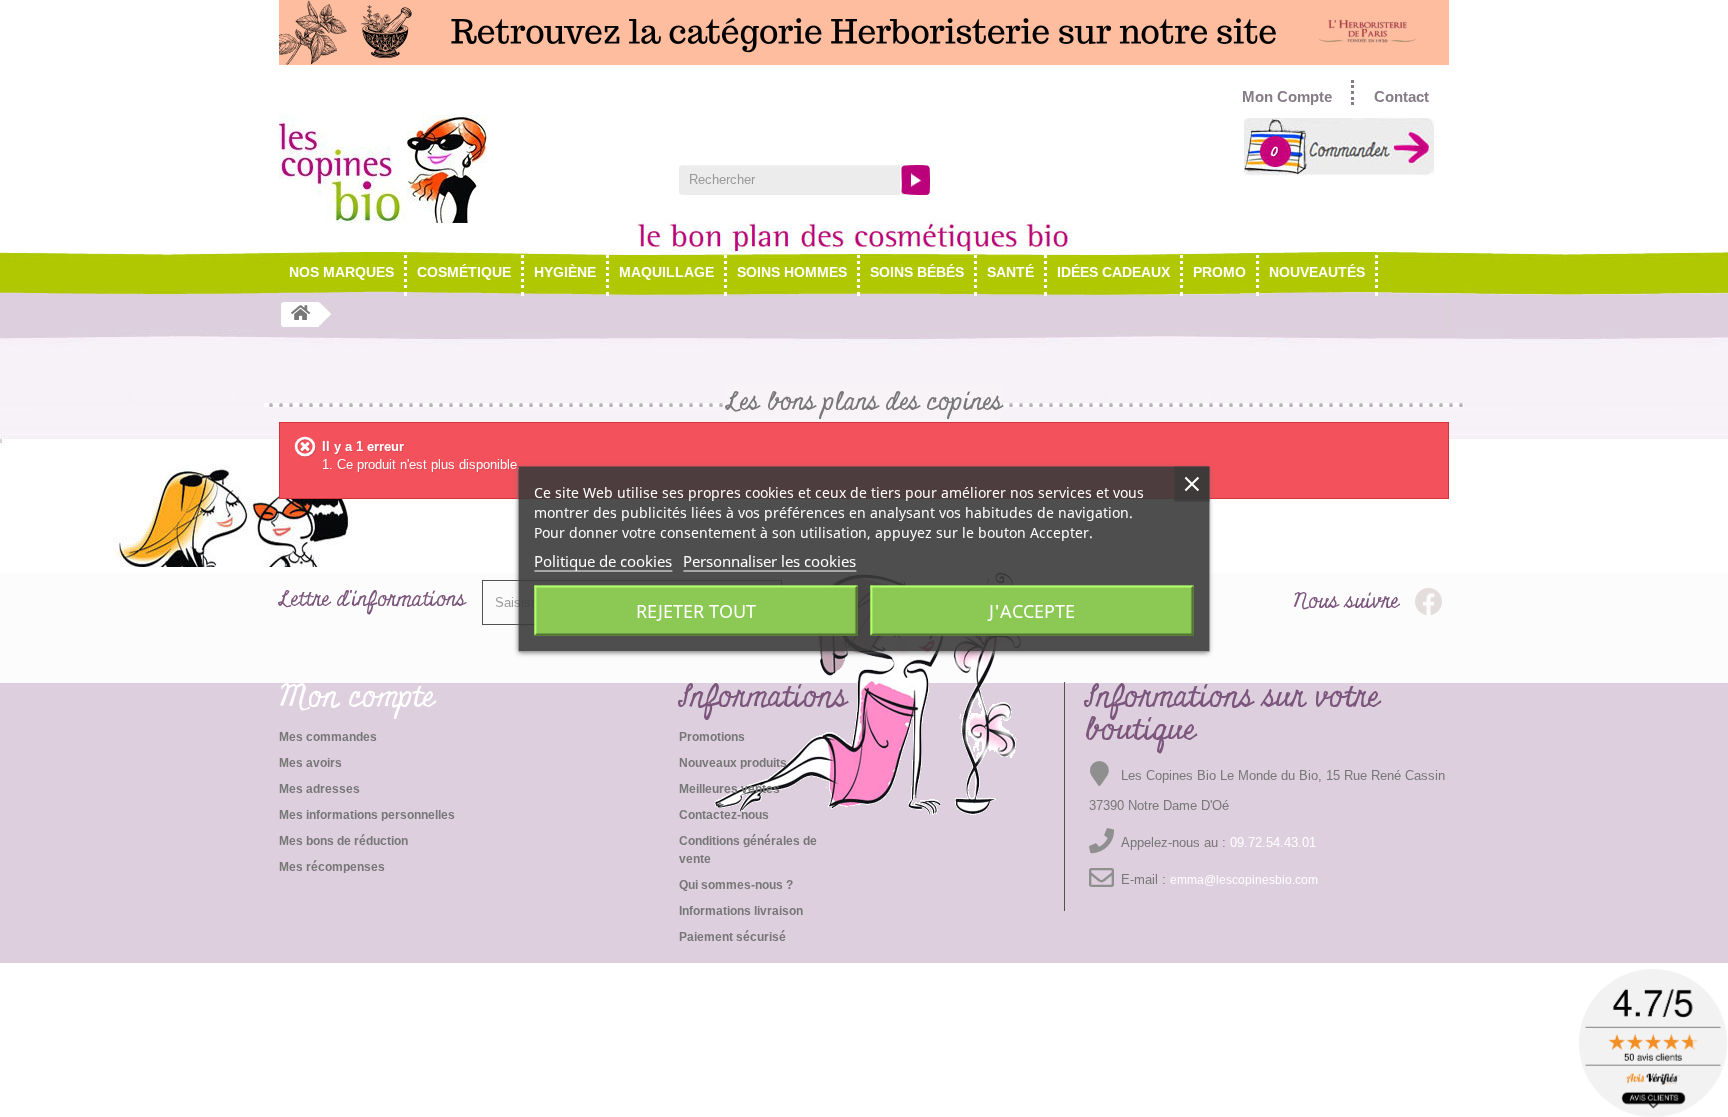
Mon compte (357, 698)
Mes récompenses (332, 867)
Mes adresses (319, 789)
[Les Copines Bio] (464, 169)
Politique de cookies (603, 560)
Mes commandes (328, 737)
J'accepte (1032, 610)
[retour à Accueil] (300, 314)
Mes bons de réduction (343, 841)
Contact (1401, 96)
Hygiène (565, 272)
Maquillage (666, 272)
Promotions (712, 737)
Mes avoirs (310, 763)
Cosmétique (464, 272)
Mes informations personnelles (367, 815)
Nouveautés (1317, 272)
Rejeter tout (696, 610)
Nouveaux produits (733, 763)
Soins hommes (792, 272)
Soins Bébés (917, 272)
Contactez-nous (724, 815)
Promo (1219, 272)
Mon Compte (1287, 96)
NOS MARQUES (341, 272)
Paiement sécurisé (732, 937)
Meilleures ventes (729, 789)
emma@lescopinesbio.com (1244, 880)
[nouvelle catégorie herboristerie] (864, 32)
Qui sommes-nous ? (736, 885)
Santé (1010, 272)
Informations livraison (741, 911)
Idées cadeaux (1113, 272)
